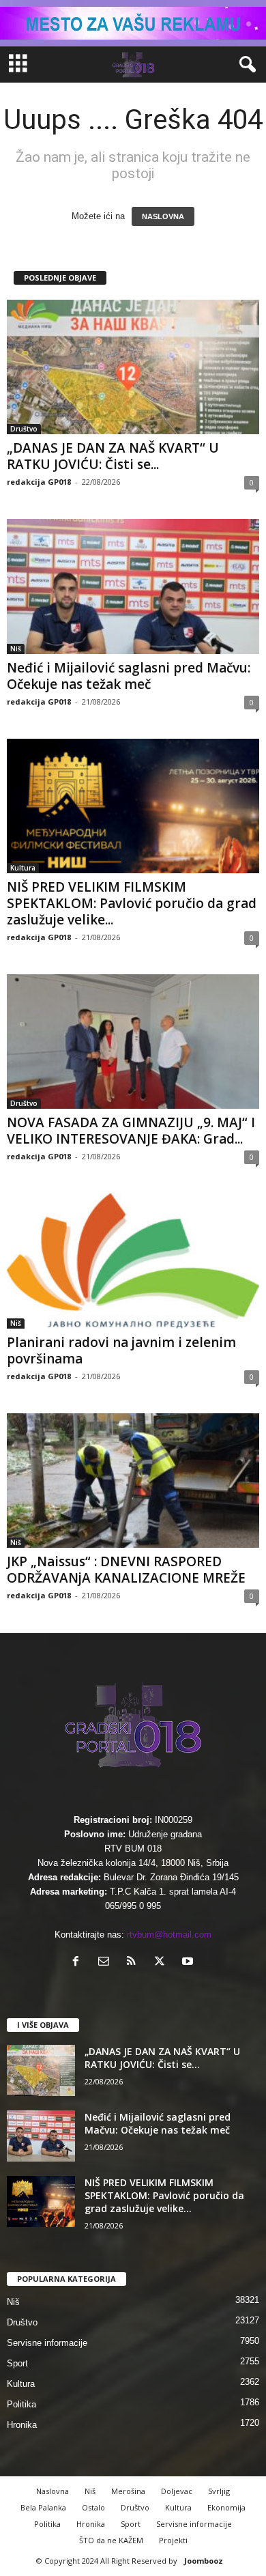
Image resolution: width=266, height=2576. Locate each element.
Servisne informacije (47, 2343)
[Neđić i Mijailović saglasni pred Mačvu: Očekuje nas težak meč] (133, 586)
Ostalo (93, 2507)
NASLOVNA (163, 216)
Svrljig (219, 2491)
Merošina (128, 2491)
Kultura (23, 868)
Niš (16, 649)
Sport (17, 2363)
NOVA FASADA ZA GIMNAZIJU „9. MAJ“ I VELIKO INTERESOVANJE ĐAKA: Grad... (131, 1131)
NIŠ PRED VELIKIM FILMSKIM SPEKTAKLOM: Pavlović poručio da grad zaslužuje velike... (132, 903)
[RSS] (135, 1963)
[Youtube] (189, 1963)
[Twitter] (163, 1963)
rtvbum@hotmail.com (169, 1935)
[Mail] (107, 1963)
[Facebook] (79, 1963)
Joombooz (204, 2561)
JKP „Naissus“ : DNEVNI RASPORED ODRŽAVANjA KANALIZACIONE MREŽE (126, 1570)
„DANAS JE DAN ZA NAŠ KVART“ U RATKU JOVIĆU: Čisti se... (113, 456)
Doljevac (177, 2491)
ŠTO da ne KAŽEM (111, 2540)
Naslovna (53, 2491)
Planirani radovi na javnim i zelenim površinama (121, 1350)
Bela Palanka (43, 2507)
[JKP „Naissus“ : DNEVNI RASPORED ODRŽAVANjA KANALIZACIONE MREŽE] (133, 1481)
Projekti (173, 2540)
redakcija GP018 (39, 482)
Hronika (22, 2425)
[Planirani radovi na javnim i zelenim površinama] (133, 1261)
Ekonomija (226, 2507)
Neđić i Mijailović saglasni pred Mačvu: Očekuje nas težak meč (129, 676)
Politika (21, 2404)
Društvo (24, 429)
